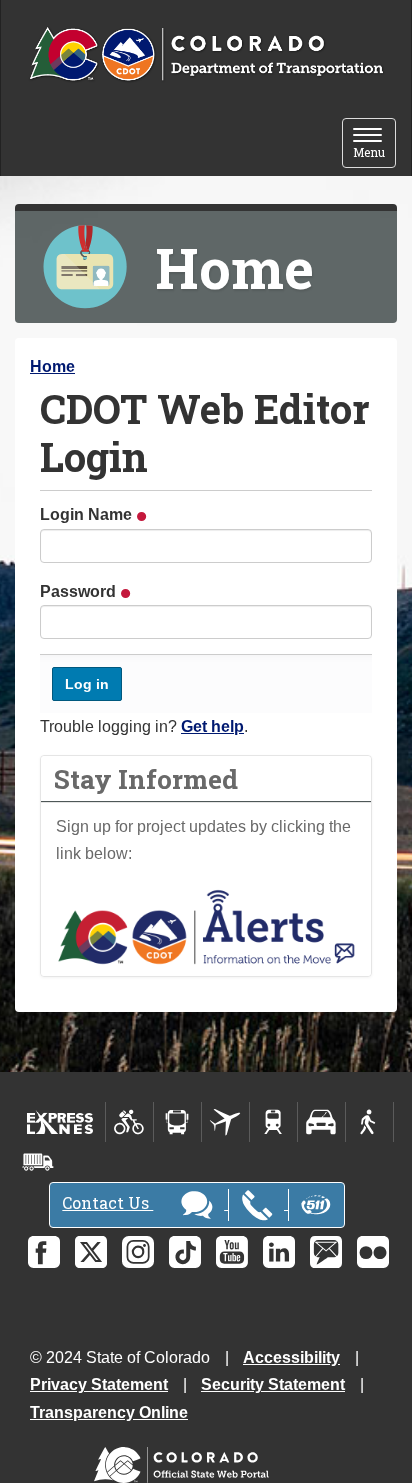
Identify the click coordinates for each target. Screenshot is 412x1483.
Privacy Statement (99, 1384)
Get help (212, 726)
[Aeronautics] (225, 1122)
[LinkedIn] (279, 1252)
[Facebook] (44, 1252)
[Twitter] (91, 1252)
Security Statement (273, 1384)
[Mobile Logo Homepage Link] (206, 55)
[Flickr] (373, 1252)
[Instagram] (138, 1252)
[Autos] (321, 1122)
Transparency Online (109, 1412)
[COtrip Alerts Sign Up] (206, 925)
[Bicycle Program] (129, 1122)
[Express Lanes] (60, 1122)
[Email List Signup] (326, 1252)
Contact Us (107, 1202)
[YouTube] (232, 1252)
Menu (374, 144)
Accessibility (291, 1357)
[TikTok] (185, 1252)
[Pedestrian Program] (369, 1122)
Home (52, 366)
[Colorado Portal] (185, 1459)
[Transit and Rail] (177, 1122)
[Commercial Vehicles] (38, 1162)
